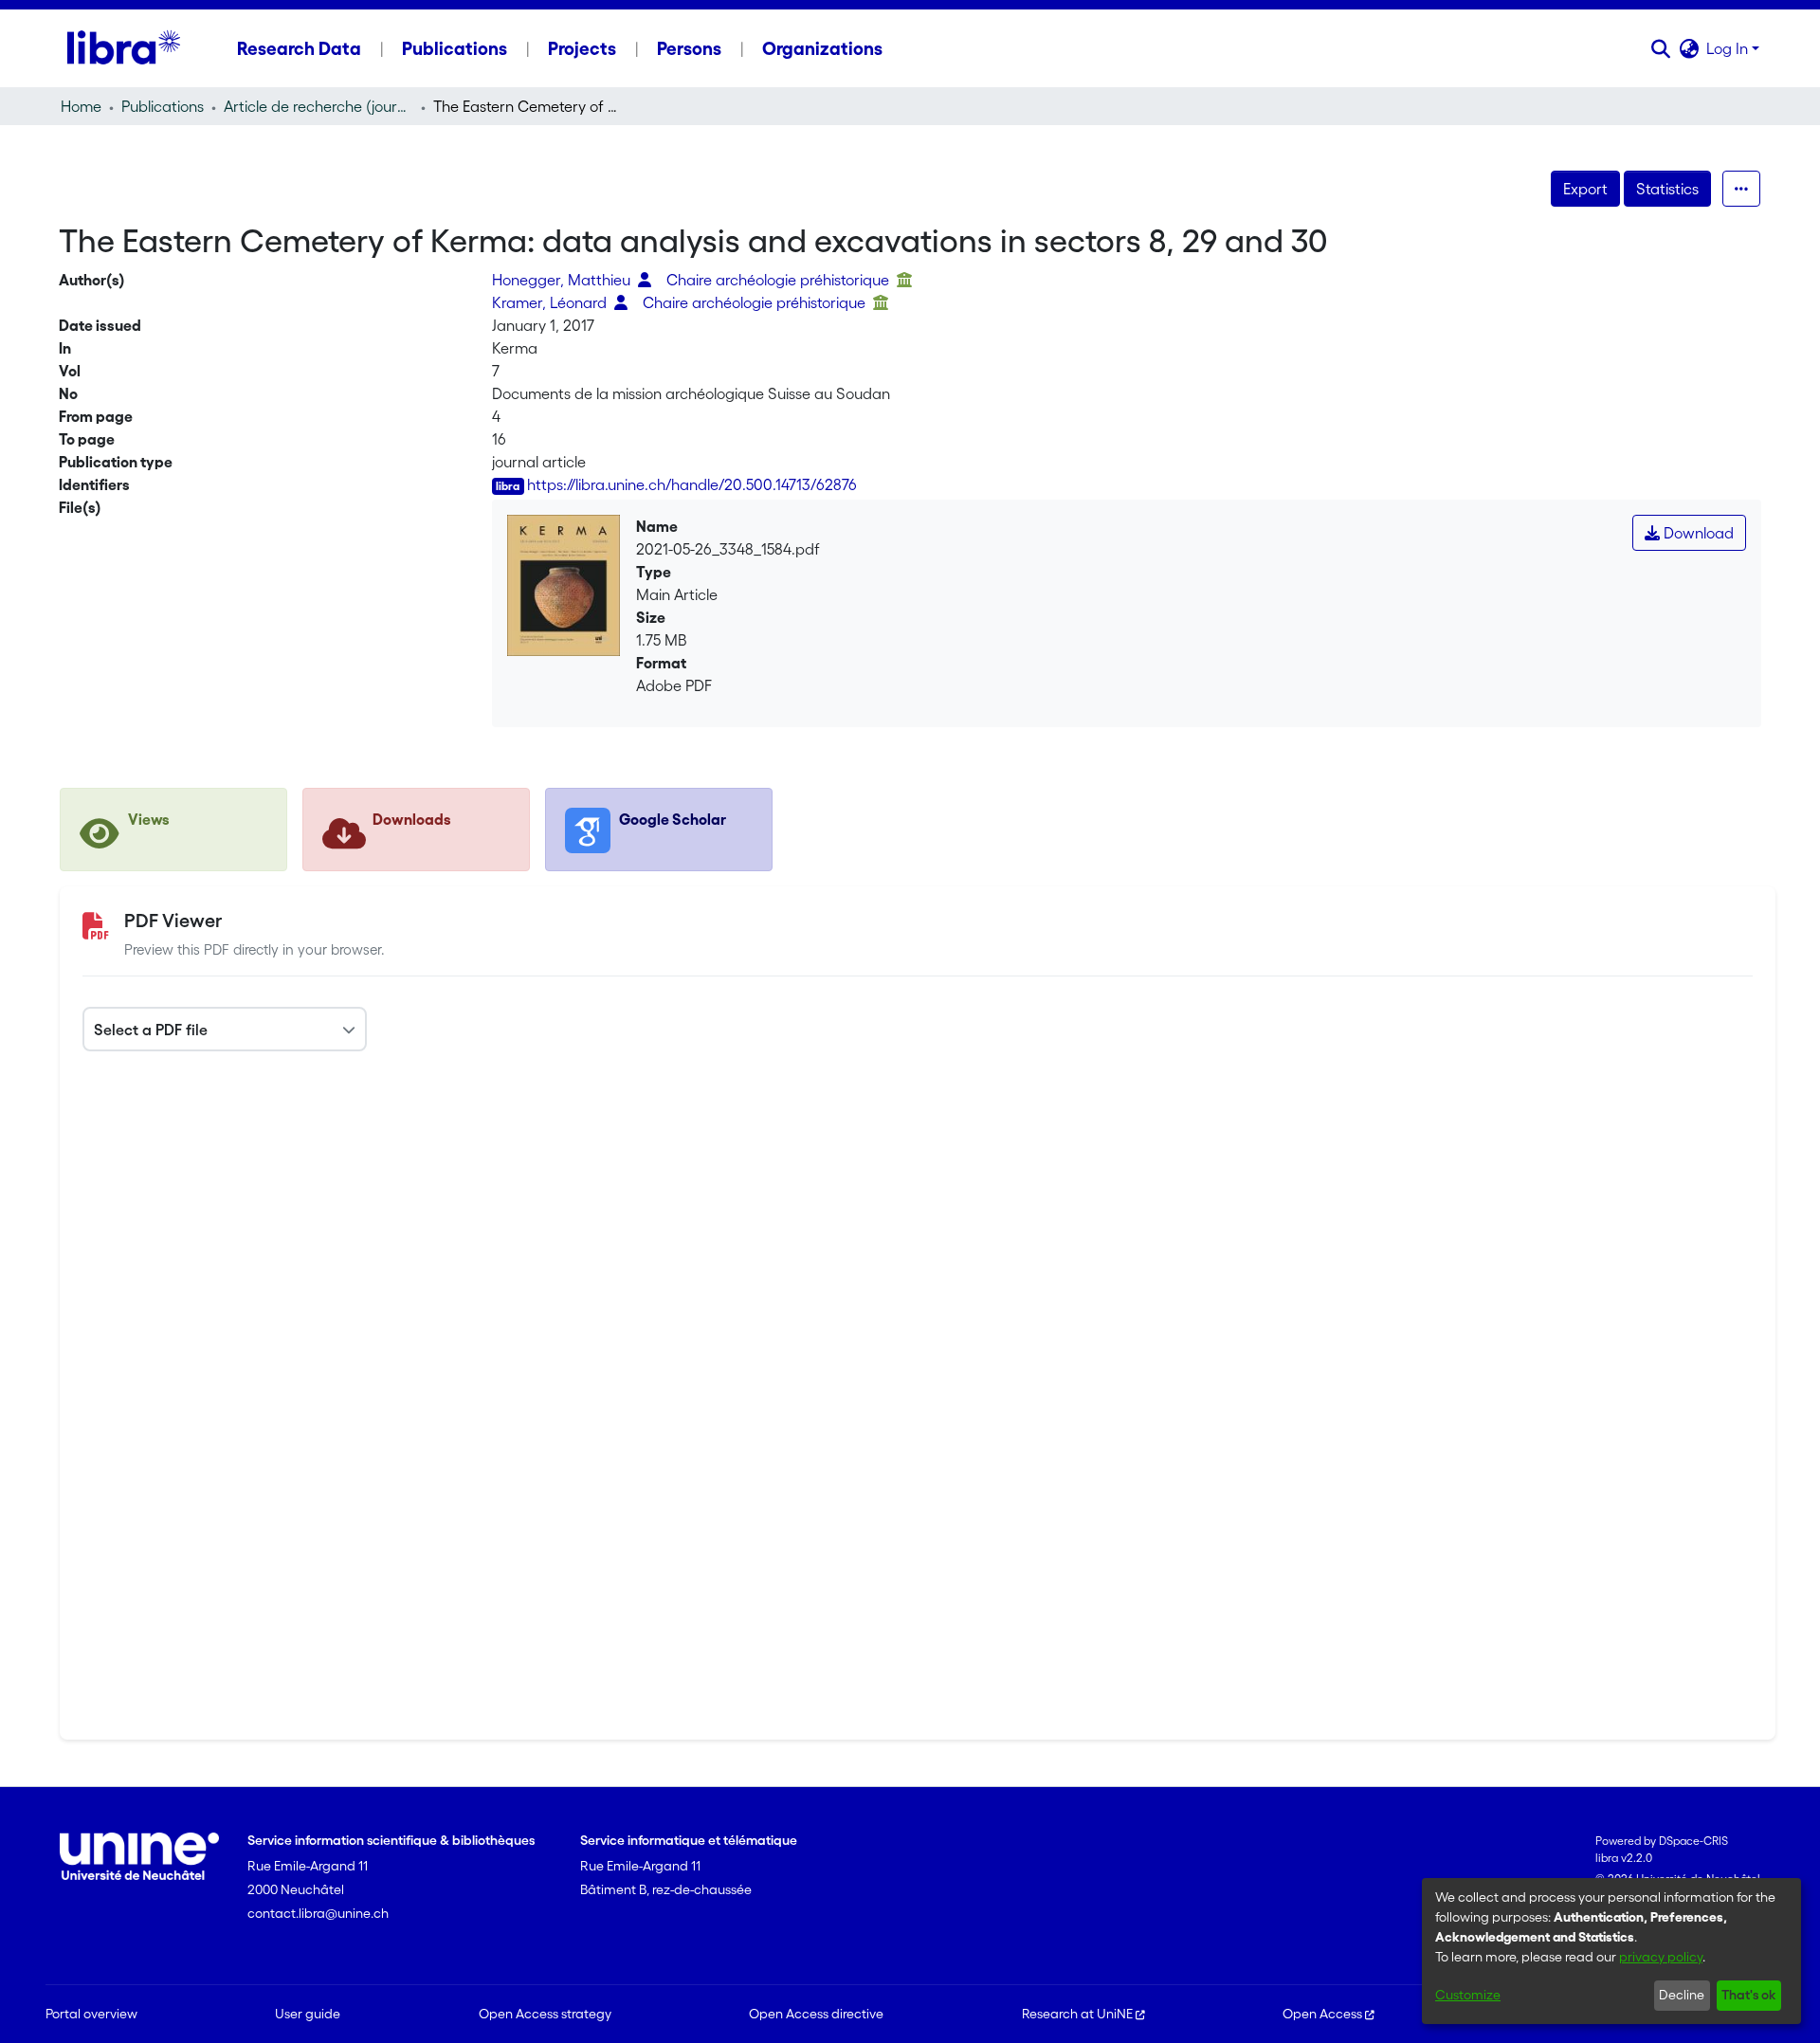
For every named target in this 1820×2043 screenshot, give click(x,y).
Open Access (1322, 2014)
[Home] (124, 48)
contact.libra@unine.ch (318, 1913)
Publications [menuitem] (455, 48)
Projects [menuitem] (582, 48)
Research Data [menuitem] (299, 48)
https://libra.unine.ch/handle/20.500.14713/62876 (692, 484)
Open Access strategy (545, 2014)
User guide (308, 2014)
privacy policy (1661, 1957)
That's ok (1748, 1995)
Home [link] (81, 106)
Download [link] (1697, 533)
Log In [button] (1729, 48)
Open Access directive (816, 2014)
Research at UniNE (1077, 2014)
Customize (1468, 1995)
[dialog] (1611, 1951)
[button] (1660, 48)
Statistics (1667, 189)
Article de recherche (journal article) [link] (318, 106)
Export (1585, 189)
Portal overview (91, 2014)
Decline (1682, 1995)
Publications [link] (163, 106)
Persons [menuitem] (689, 48)
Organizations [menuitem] (822, 48)
